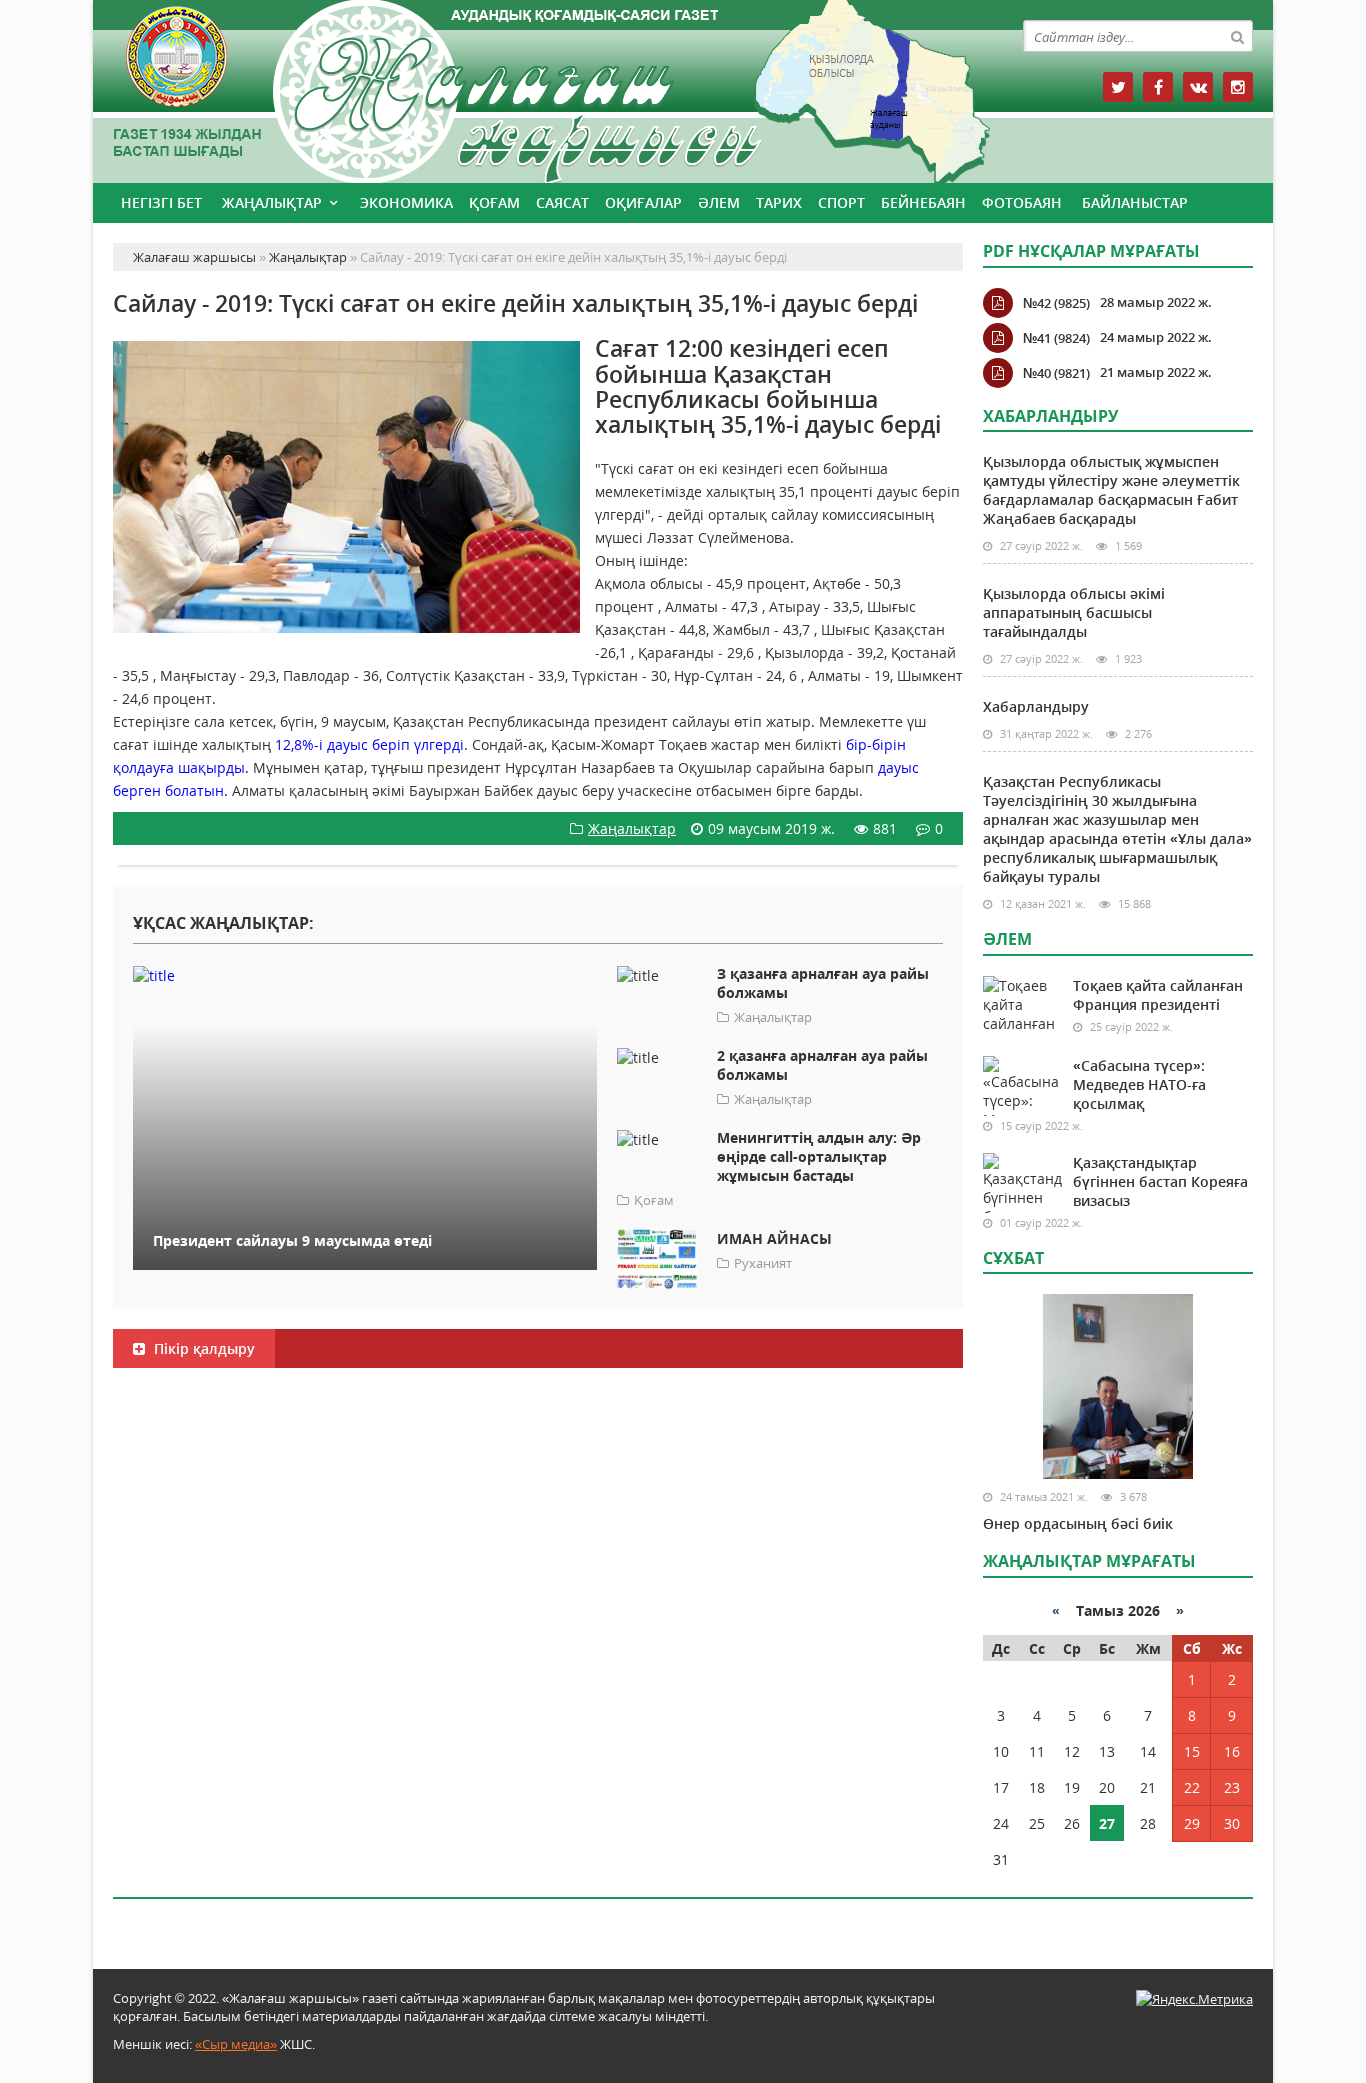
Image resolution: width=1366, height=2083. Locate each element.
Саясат (562, 202)
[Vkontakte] (1198, 87)
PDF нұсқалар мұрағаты (1091, 251)
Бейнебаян (923, 202)
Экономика (406, 202)
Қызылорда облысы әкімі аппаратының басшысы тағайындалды (1074, 612)
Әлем (719, 202)
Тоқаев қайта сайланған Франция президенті (1158, 995)
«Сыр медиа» (236, 2044)
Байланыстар (1135, 202)
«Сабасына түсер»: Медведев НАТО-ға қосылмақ (1139, 1084)
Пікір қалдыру (202, 1348)
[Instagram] (1238, 87)
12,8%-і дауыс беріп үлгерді (369, 744)
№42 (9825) (1056, 303)
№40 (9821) (1056, 373)
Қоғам (494, 202)
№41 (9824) (1056, 338)
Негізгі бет (161, 202)
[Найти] (1237, 36)
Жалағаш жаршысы (538, 87)
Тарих (779, 202)
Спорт (841, 202)
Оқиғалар (643, 202)
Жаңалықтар (272, 202)
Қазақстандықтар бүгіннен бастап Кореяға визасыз (1160, 1181)
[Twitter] (1118, 87)
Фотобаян (1022, 202)
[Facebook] (1158, 87)
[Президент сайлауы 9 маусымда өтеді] (365, 974)
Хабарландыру (1036, 706)
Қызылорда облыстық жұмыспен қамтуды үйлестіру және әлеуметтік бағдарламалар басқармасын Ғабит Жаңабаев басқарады (1111, 490)
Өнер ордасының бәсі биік (1078, 1523)
